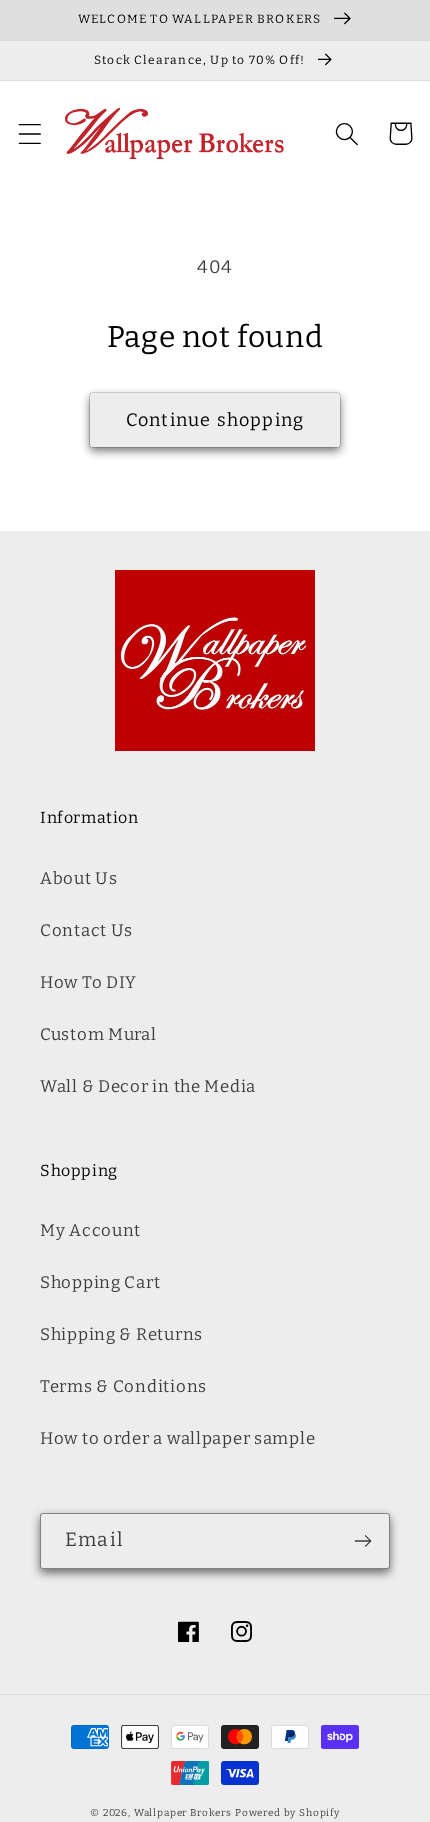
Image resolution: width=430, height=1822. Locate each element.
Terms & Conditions (123, 1386)
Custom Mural (98, 1034)
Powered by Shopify (287, 1813)
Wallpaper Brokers (183, 1813)
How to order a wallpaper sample (177, 1438)
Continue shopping (215, 420)
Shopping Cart (100, 1282)
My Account (90, 1230)
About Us (79, 878)
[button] (30, 133)
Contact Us (86, 930)
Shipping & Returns (121, 1334)
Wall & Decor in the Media (148, 1086)
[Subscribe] (362, 1541)
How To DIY (88, 982)
